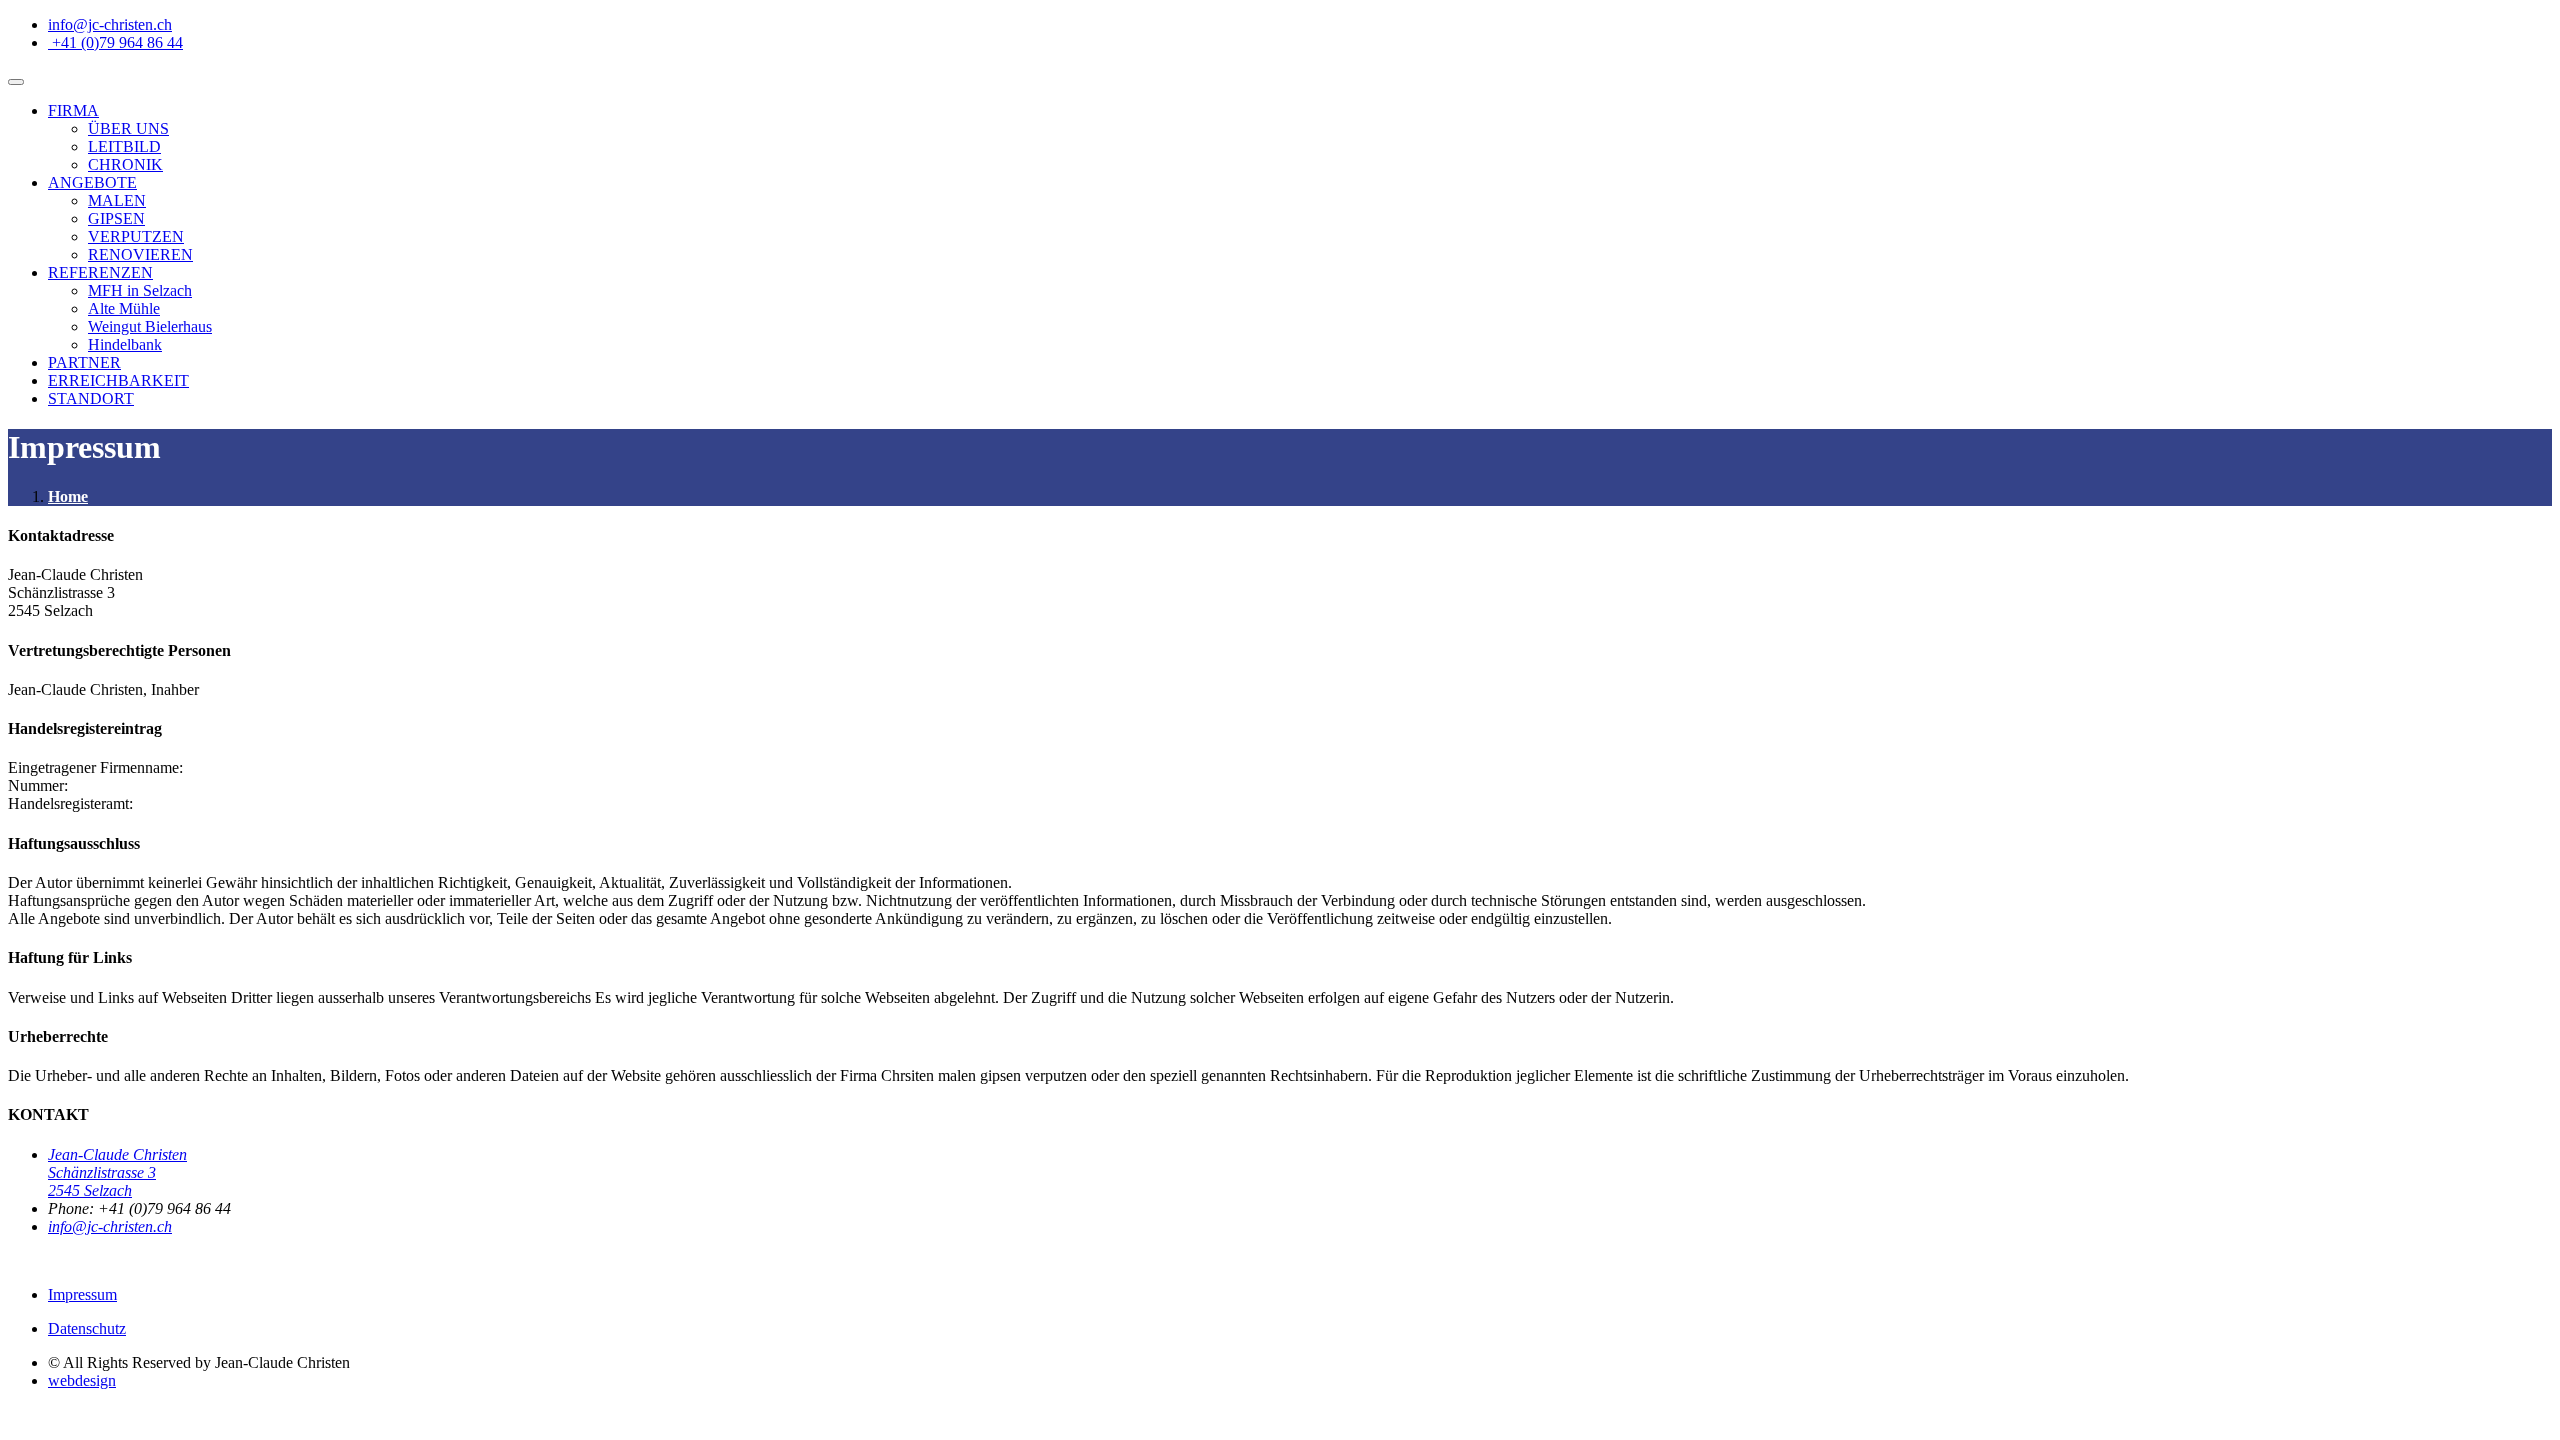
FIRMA (73, 110)
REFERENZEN (100, 272)
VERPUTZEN (136, 236)
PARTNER (84, 362)
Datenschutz (87, 1328)
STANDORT (91, 398)
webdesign (82, 1380)
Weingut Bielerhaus (150, 326)
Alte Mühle (124, 308)
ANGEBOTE (92, 182)
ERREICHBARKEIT (118, 380)
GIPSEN (116, 218)
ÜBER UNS (128, 128)
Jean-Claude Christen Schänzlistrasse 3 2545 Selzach (117, 1172)
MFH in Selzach (140, 290)
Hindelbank (125, 344)
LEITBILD (124, 146)
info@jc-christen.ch (110, 1226)
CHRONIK (125, 164)
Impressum (82, 1294)
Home (68, 496)
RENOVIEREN (140, 254)
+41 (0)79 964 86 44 (117, 42)
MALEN (117, 200)
